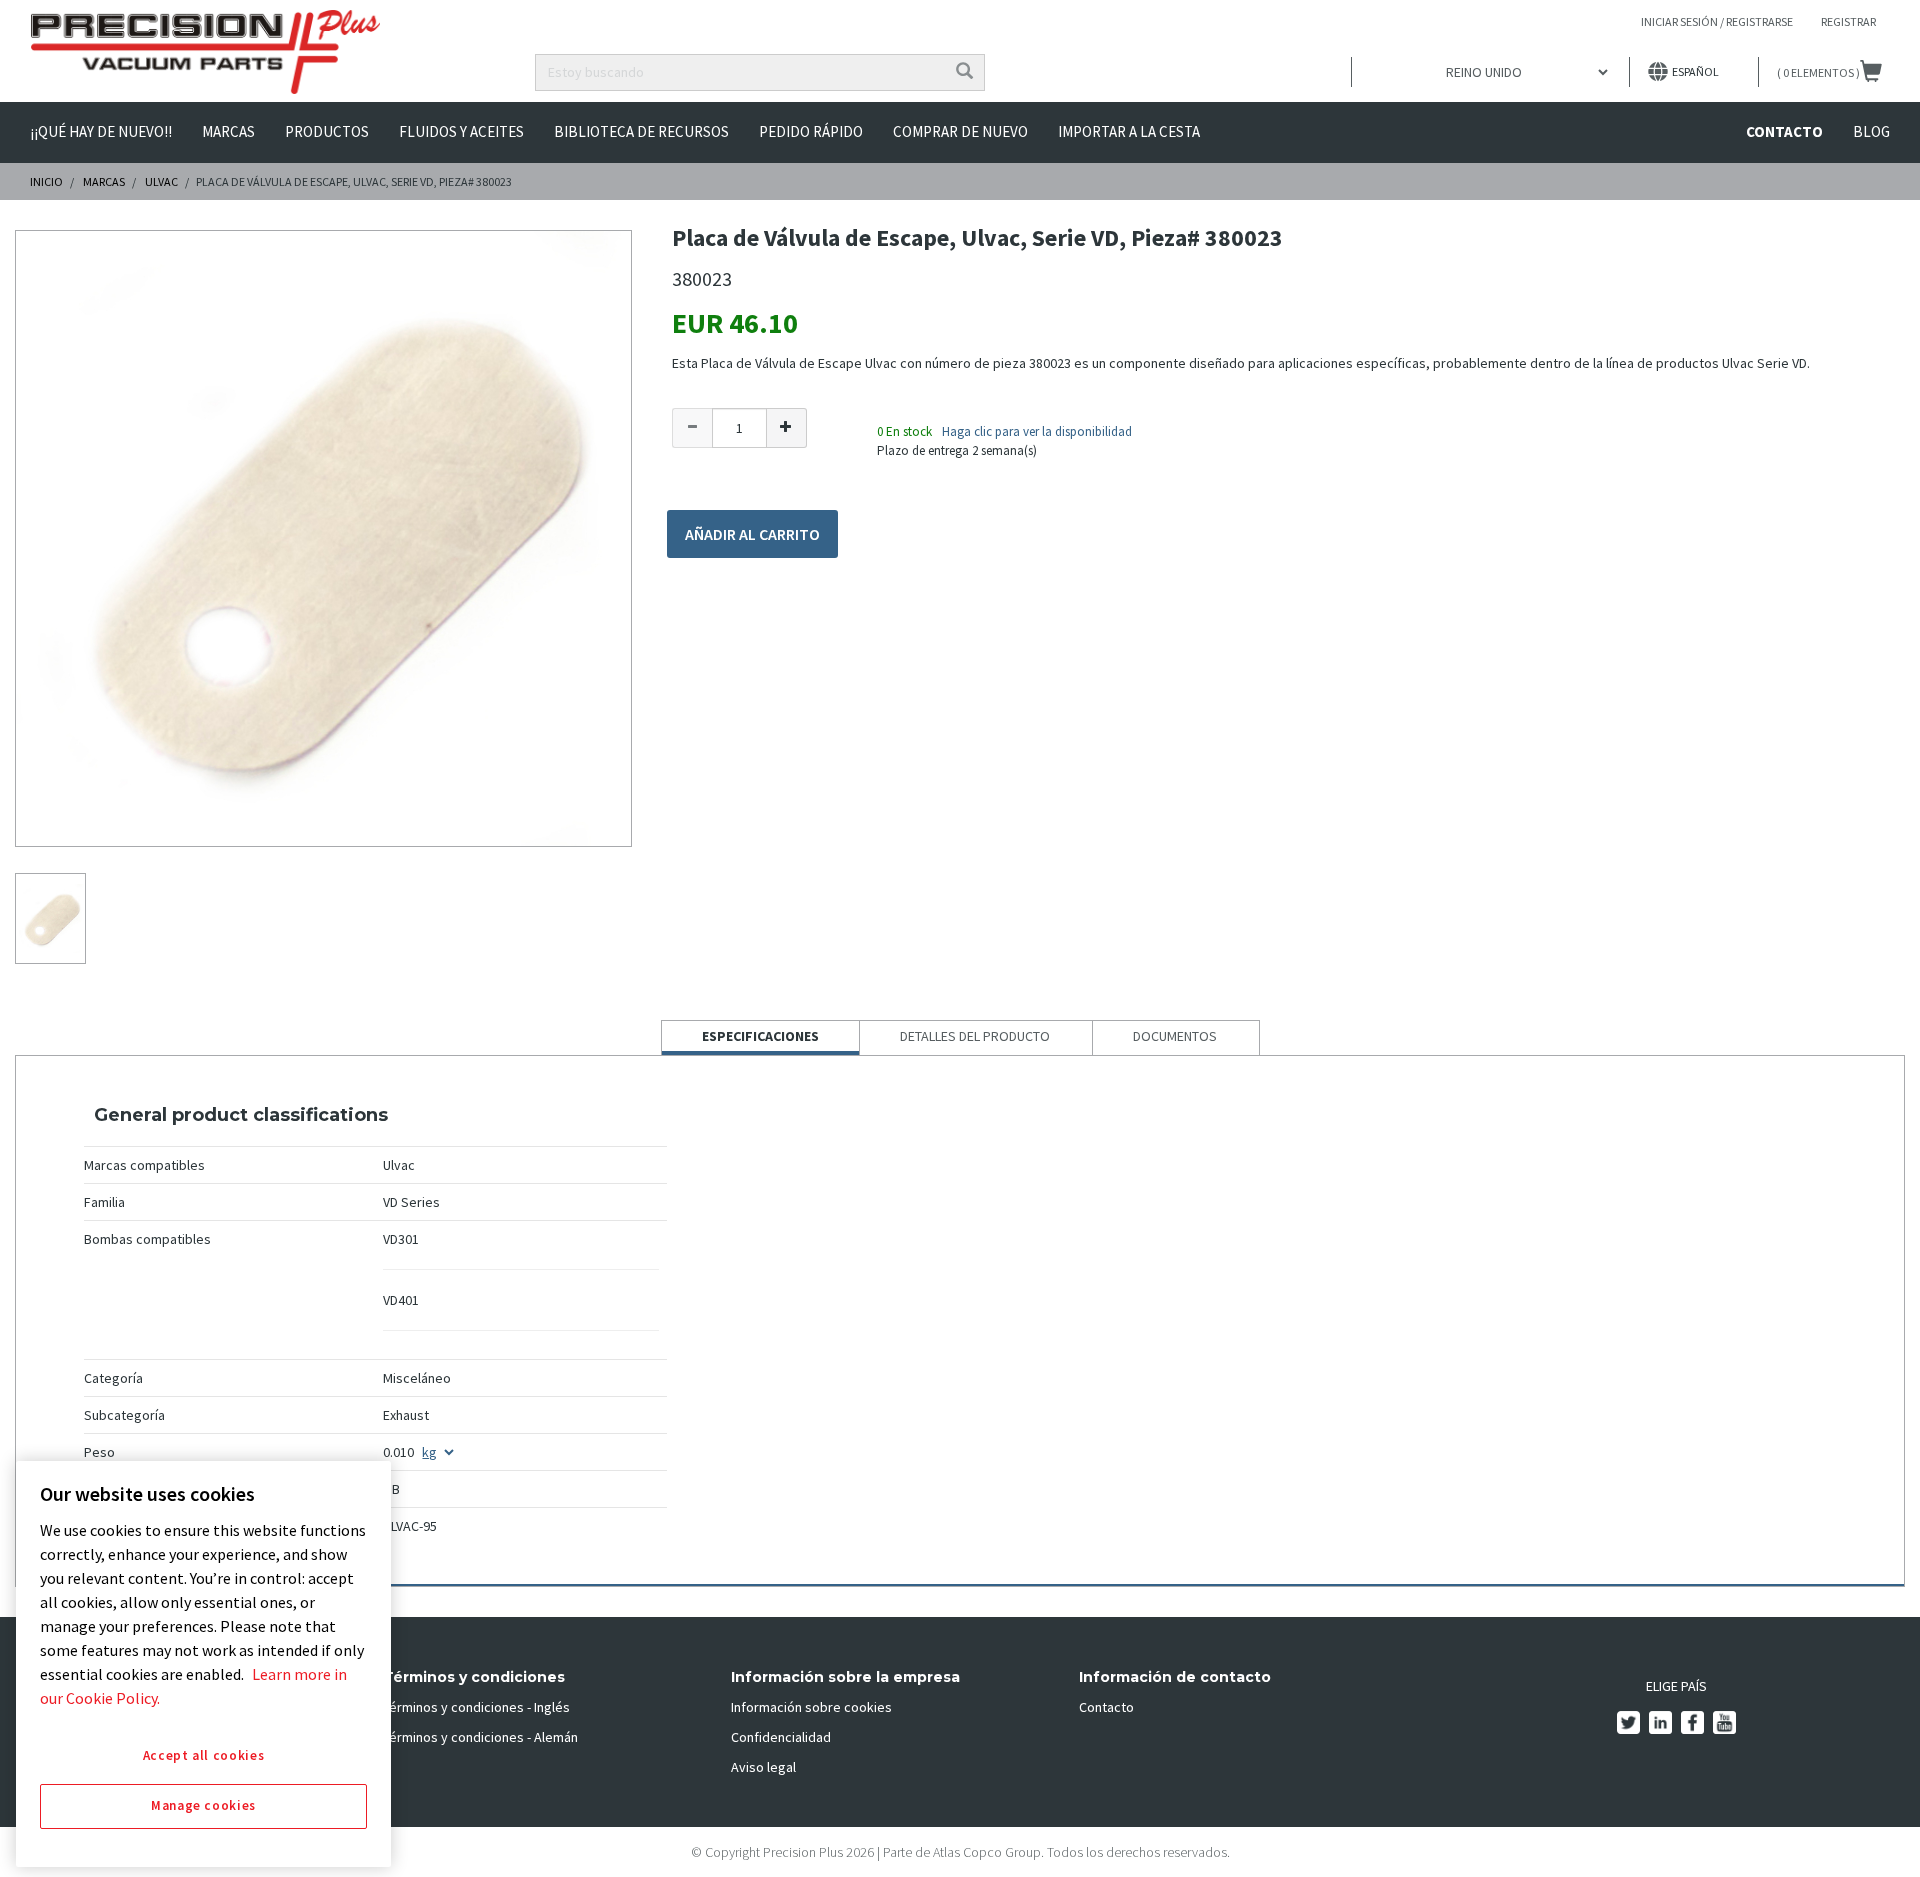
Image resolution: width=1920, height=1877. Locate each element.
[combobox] (740, 72)
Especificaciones (760, 1040)
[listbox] (1490, 72)
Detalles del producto (975, 1036)
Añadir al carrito (752, 534)
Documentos (1175, 1036)
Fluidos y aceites (461, 131)
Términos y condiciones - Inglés (476, 1707)
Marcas (228, 131)
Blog (1871, 131)
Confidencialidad (781, 1737)
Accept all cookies (204, 1755)
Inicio (46, 181)
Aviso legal (763, 1767)
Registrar (1848, 21)
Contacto (1784, 131)
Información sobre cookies (811, 1707)
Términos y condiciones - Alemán (480, 1737)
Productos (327, 131)
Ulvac (161, 181)
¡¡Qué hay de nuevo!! (101, 131)
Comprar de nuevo (960, 131)
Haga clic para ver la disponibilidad (1037, 431)
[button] (692, 428)
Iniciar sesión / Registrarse (1717, 21)
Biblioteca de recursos (641, 131)
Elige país (1676, 1686)
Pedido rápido (811, 131)
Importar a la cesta (1129, 131)
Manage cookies (203, 1806)
